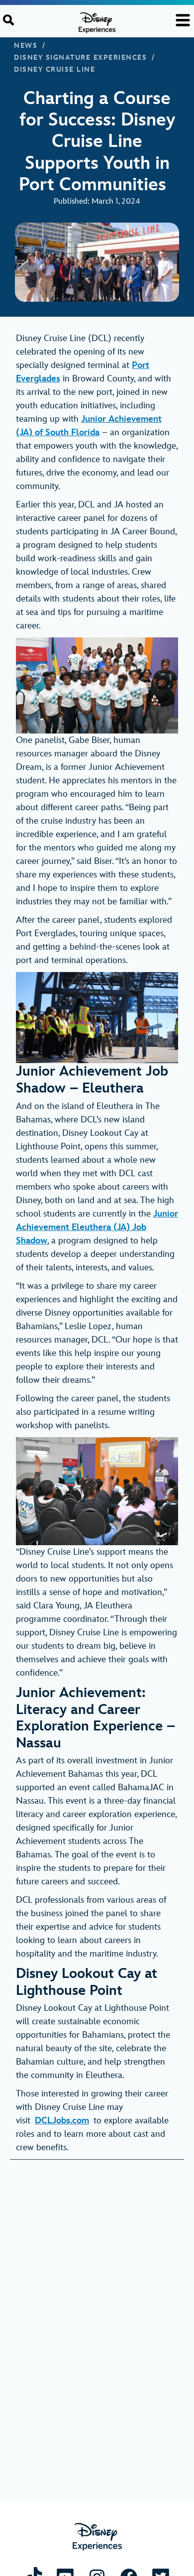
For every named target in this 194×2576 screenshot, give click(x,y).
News (26, 46)
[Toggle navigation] (183, 20)
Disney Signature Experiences (80, 58)
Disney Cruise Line (54, 70)
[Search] (8, 20)
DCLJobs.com (62, 2121)
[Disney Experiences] (97, 2537)
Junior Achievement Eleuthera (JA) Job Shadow (97, 1227)
